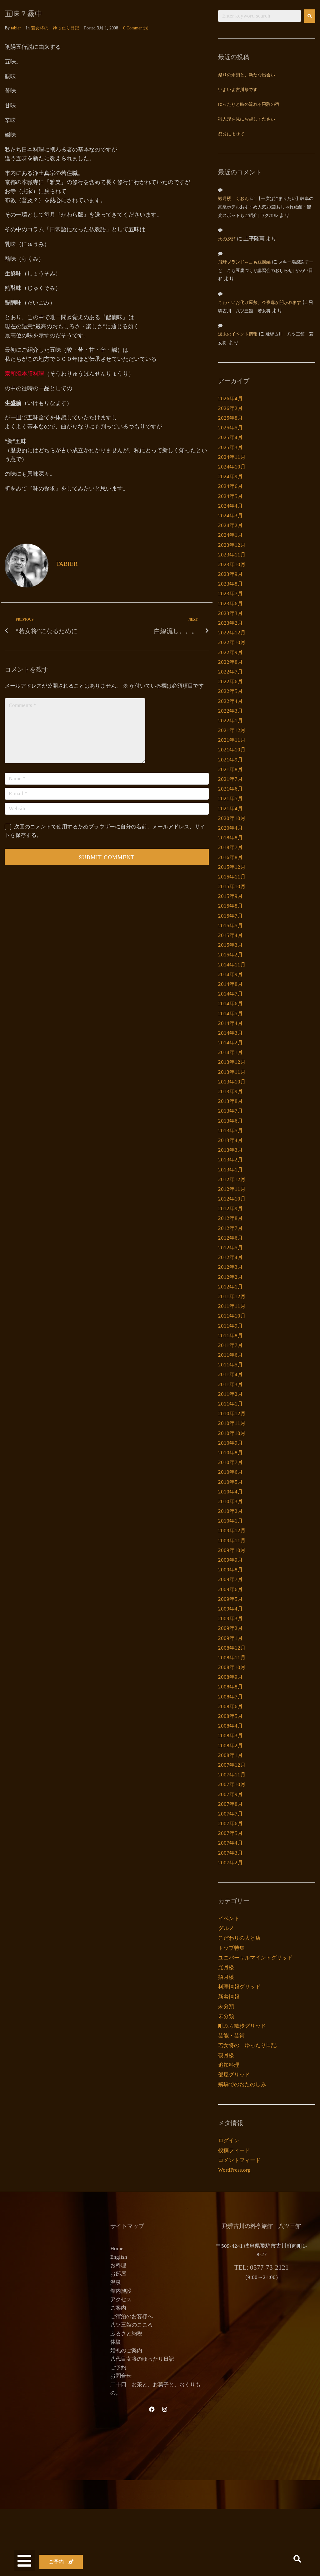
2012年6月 (230, 1238)
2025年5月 (230, 428)
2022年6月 (230, 681)
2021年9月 (230, 760)
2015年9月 (230, 896)
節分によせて (231, 134)
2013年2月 (230, 1160)
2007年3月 (230, 1853)
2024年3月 (230, 516)
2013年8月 (230, 1101)
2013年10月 (232, 1082)
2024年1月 (230, 535)
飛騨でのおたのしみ (242, 2084)
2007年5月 (230, 1833)
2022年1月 (230, 721)
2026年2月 (230, 408)
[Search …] (297, 2560)
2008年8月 (230, 1687)
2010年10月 (232, 1433)
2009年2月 (230, 1628)
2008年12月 (232, 1648)
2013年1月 (230, 1170)
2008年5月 (230, 1716)
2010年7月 (230, 1462)
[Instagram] (165, 2409)
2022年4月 (230, 701)
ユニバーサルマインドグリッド (255, 1958)
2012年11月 (232, 1189)
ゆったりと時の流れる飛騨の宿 (249, 105)
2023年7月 (230, 594)
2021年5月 (230, 799)
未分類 (226, 2007)
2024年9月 (230, 476)
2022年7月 (230, 672)
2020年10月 (232, 818)
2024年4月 (230, 506)
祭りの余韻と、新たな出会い (247, 75)
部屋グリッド (234, 2075)
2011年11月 (232, 1306)
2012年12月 (232, 1179)
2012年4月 (230, 1257)
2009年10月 (232, 1550)
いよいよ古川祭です (238, 90)
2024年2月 (230, 525)
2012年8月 (230, 1218)
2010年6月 (230, 1472)
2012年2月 (230, 1277)
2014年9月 (230, 974)
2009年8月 (230, 1570)
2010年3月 (230, 1501)
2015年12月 (232, 867)
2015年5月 (230, 926)
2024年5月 (230, 496)
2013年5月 (230, 1131)
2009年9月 (230, 1560)
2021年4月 (230, 809)
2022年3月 (230, 711)
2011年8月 (230, 1336)
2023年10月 (232, 564)
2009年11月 (232, 1541)
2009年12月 (232, 1531)
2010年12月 (232, 1413)
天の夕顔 (227, 239)
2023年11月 (232, 555)
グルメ (226, 1928)
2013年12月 (232, 1062)
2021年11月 (232, 740)
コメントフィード (239, 2160)
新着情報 (229, 1997)
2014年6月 (230, 1004)
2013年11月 (232, 1072)
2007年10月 (232, 1784)
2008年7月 (230, 1697)
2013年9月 (230, 1091)
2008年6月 (230, 1706)
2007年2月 (230, 1863)
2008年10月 (232, 1667)
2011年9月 (230, 1326)
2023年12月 (232, 545)
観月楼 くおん (233, 199)
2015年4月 (230, 935)
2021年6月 (230, 789)
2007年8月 (230, 1804)
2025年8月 (230, 418)
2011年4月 (230, 1374)
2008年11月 (232, 1658)
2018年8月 (230, 838)
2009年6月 (230, 1589)
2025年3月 (230, 447)
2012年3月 (230, 1267)
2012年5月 (230, 1248)
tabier (16, 28)
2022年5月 (230, 691)
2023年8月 (230, 584)
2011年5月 (230, 1365)
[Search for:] (260, 16)
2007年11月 (232, 1775)
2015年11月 (232, 877)
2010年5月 (230, 1482)
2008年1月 (230, 1755)
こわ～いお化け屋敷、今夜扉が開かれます (260, 303)
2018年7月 (230, 847)
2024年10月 (232, 467)
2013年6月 (230, 1121)
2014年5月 (230, 1014)
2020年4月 (230, 828)
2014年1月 (230, 1052)
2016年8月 (230, 857)
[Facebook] (152, 2409)
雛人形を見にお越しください (247, 119)
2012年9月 (230, 1209)
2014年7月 (230, 994)
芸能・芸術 (231, 2036)
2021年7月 (230, 779)
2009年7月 (230, 1579)
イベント (229, 1919)
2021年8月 (230, 769)
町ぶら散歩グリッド (242, 2026)
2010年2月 (230, 1511)
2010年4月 (230, 1492)
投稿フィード (234, 2151)
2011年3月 (230, 1384)
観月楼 (226, 2055)
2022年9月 (230, 652)
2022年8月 (230, 662)
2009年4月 (230, 1609)
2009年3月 (230, 1618)
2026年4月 (230, 399)
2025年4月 (230, 437)
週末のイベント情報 (238, 334)
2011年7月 (230, 1345)
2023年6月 (230, 604)
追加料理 (229, 2065)
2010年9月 (230, 1443)
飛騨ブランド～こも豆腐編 (244, 262)
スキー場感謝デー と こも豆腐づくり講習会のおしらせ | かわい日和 (268, 271)
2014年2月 (230, 1043)
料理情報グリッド (239, 1987)
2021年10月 (232, 750)
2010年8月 (230, 1453)
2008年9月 (230, 1677)
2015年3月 (230, 945)
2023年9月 (230, 574)
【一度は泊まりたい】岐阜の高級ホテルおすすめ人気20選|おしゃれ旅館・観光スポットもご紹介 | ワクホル (266, 207)
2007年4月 (230, 1843)
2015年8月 (230, 906)
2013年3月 (230, 1150)
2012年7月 (230, 1228)
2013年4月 (230, 1140)
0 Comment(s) (136, 28)
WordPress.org (234, 2170)
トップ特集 (231, 1948)
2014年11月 (232, 965)
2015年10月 (232, 886)
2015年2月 (230, 955)
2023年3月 (230, 613)
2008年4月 (230, 1726)
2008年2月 (230, 1746)
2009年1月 (230, 1638)
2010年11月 (232, 1423)
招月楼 (226, 1977)
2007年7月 (230, 1814)
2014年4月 (230, 1023)
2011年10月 (232, 1316)
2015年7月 (230, 916)
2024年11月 (232, 457)
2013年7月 (230, 1111)
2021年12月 (232, 730)
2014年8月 (230, 984)
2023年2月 (230, 623)
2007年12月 (232, 1765)
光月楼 (226, 1967)
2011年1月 (230, 1404)
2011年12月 (232, 1296)
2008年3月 (230, 1736)
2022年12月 (232, 633)
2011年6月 (230, 1355)
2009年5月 (230, 1599)
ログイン (229, 2141)
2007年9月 (230, 1794)
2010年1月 (230, 1521)
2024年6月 (230, 486)
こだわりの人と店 (239, 1938)
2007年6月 (230, 1823)
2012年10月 (232, 1199)
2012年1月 (230, 1287)
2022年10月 (232, 642)
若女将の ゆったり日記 (55, 28)
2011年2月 (230, 1394)
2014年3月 (230, 1033)
